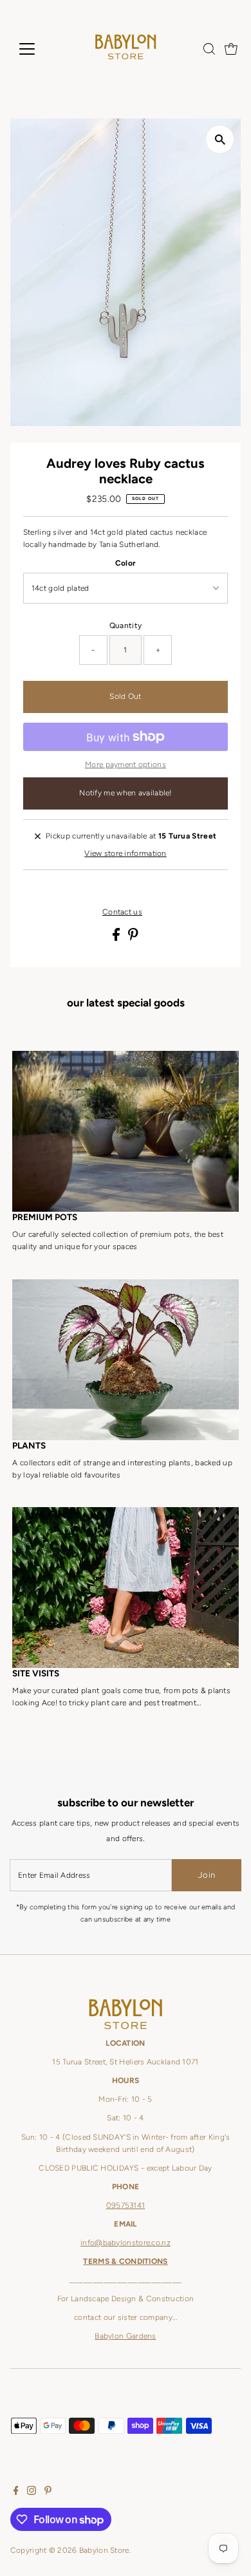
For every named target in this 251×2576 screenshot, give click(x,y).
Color (126, 563)
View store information (126, 854)
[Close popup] (231, 2211)
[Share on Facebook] (117, 938)
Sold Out (125, 696)
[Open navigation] (37, 49)
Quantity (126, 625)
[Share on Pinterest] (133, 938)
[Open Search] (209, 49)
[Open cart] (231, 49)
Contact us (122, 913)
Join (207, 1875)
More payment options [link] (126, 764)
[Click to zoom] (220, 139)
